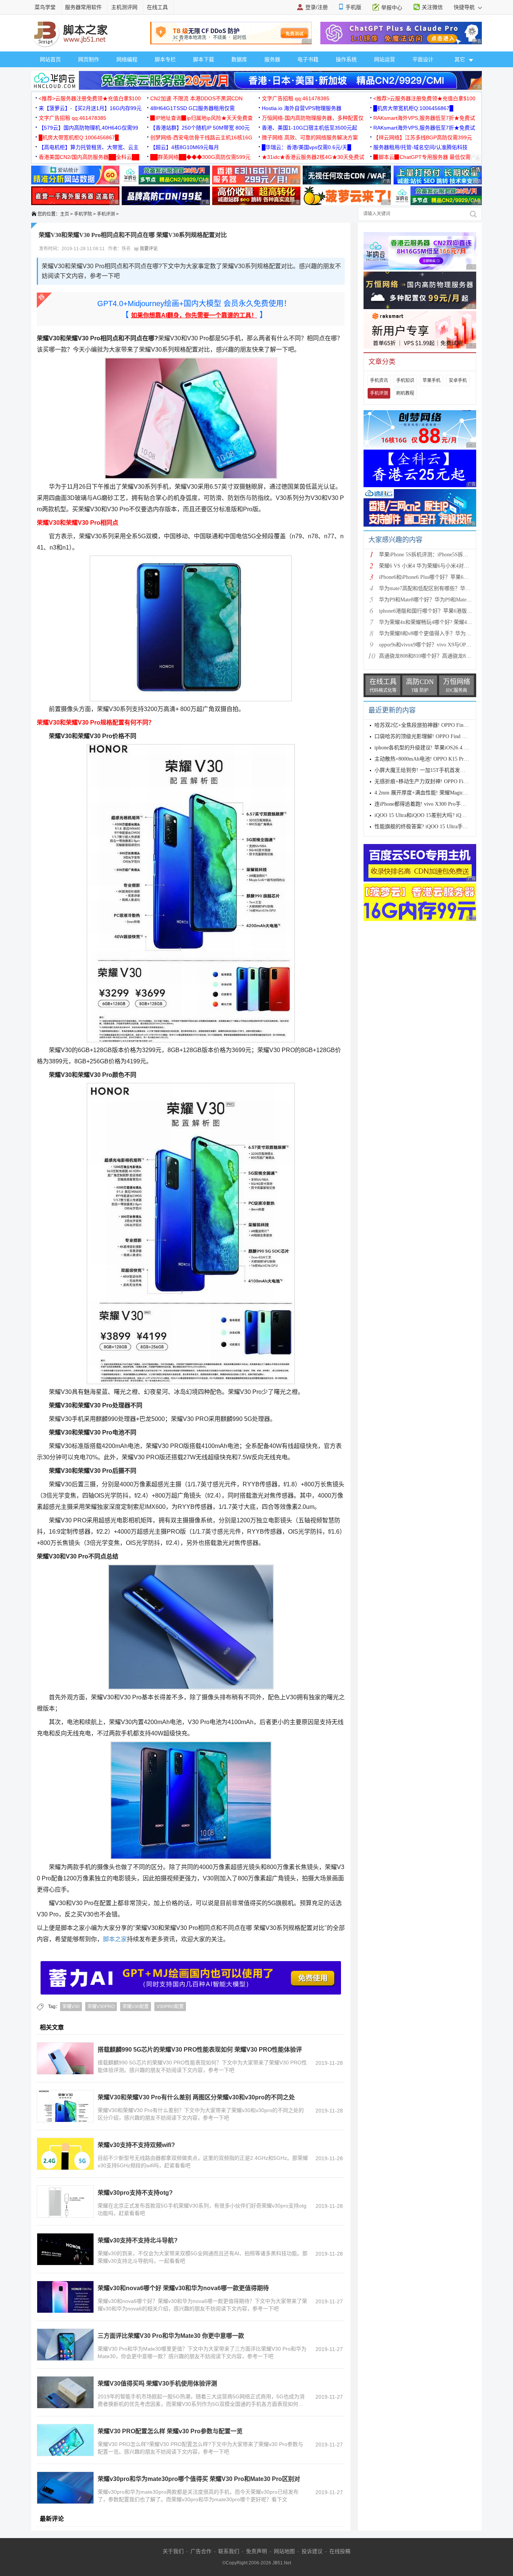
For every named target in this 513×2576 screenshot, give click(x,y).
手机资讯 (379, 381)
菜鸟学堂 (45, 7)
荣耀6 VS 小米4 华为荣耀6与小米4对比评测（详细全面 (442, 566)
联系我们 (229, 2551)
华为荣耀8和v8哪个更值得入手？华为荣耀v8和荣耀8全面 (445, 633)
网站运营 (385, 59)
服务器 (272, 59)
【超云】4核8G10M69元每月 (185, 147)
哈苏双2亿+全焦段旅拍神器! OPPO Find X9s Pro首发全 (438, 725)
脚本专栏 (165, 59)
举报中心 (392, 8)
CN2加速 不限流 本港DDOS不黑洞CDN (196, 98)
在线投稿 (340, 2551)
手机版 (353, 7)
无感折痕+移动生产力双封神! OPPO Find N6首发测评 (436, 781)
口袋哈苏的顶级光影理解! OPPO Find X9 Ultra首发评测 (438, 736)
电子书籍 (308, 59)
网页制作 (89, 59)
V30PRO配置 (170, 2007)
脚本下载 (204, 59)
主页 (65, 214)
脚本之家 (115, 1939)
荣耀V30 (71, 2007)
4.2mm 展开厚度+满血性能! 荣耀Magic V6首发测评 (433, 793)
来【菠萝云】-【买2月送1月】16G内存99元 (90, 108)
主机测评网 (124, 7)
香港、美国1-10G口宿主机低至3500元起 (309, 128)
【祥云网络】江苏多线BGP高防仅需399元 (423, 137)
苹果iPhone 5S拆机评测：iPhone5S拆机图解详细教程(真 (443, 555)
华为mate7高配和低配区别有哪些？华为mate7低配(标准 (443, 588)
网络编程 (127, 59)
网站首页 (50, 59)
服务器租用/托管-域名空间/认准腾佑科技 (420, 147)
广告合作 (201, 2551)
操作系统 (346, 59)
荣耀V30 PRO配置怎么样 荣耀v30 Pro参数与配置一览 (170, 2431)
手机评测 (106, 214)
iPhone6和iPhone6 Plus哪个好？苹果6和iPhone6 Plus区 (440, 577)
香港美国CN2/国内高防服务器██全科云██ (89, 157)
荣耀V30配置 (136, 2007)
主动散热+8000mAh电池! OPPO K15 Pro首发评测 (431, 759)
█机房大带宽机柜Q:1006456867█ (413, 108)
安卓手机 (458, 381)
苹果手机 (432, 381)
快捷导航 (465, 7)
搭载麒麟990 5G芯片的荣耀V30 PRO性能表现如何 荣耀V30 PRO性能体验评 (200, 2050)
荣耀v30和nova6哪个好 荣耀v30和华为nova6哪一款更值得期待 (183, 2288)
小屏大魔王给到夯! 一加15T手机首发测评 (422, 770)
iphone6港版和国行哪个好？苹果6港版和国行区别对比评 (444, 611)
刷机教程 (405, 393)
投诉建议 (312, 2551)
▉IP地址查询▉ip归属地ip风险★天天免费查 (201, 118)
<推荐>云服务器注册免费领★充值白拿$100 (90, 98)
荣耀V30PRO (101, 2007)
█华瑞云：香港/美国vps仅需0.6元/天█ (306, 147)
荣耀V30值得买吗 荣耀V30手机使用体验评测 (157, 2383)
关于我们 (173, 2551)
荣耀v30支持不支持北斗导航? (138, 2240)
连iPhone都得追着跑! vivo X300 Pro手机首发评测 (431, 804)
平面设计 (423, 59)
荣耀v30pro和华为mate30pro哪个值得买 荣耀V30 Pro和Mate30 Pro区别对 (199, 2479)
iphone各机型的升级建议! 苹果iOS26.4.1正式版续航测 (436, 748)
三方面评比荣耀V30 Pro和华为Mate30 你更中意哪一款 (171, 2336)
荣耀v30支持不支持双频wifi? (136, 2145)
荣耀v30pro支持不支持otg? (135, 2193)
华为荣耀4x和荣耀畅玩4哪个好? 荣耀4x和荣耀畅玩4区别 (444, 622)
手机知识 (405, 381)
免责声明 (256, 2551)
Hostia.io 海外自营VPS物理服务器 (302, 108)
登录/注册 (317, 7)
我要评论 (148, 249)
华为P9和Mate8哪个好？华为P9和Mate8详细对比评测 (440, 600)
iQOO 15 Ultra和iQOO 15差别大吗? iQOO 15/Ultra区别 (436, 815)
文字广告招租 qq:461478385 (296, 98)
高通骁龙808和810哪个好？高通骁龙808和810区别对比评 (445, 656)
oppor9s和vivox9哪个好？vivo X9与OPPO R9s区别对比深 (444, 645)
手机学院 (83, 214)
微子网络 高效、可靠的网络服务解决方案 (310, 137)
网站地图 (284, 2551)
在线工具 (157, 7)
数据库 (239, 59)
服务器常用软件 (83, 7)
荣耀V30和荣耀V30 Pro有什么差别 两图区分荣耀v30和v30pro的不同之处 (196, 2097)
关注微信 (432, 7)
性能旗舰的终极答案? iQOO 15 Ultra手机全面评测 (432, 827)
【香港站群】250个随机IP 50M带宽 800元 (200, 128)
